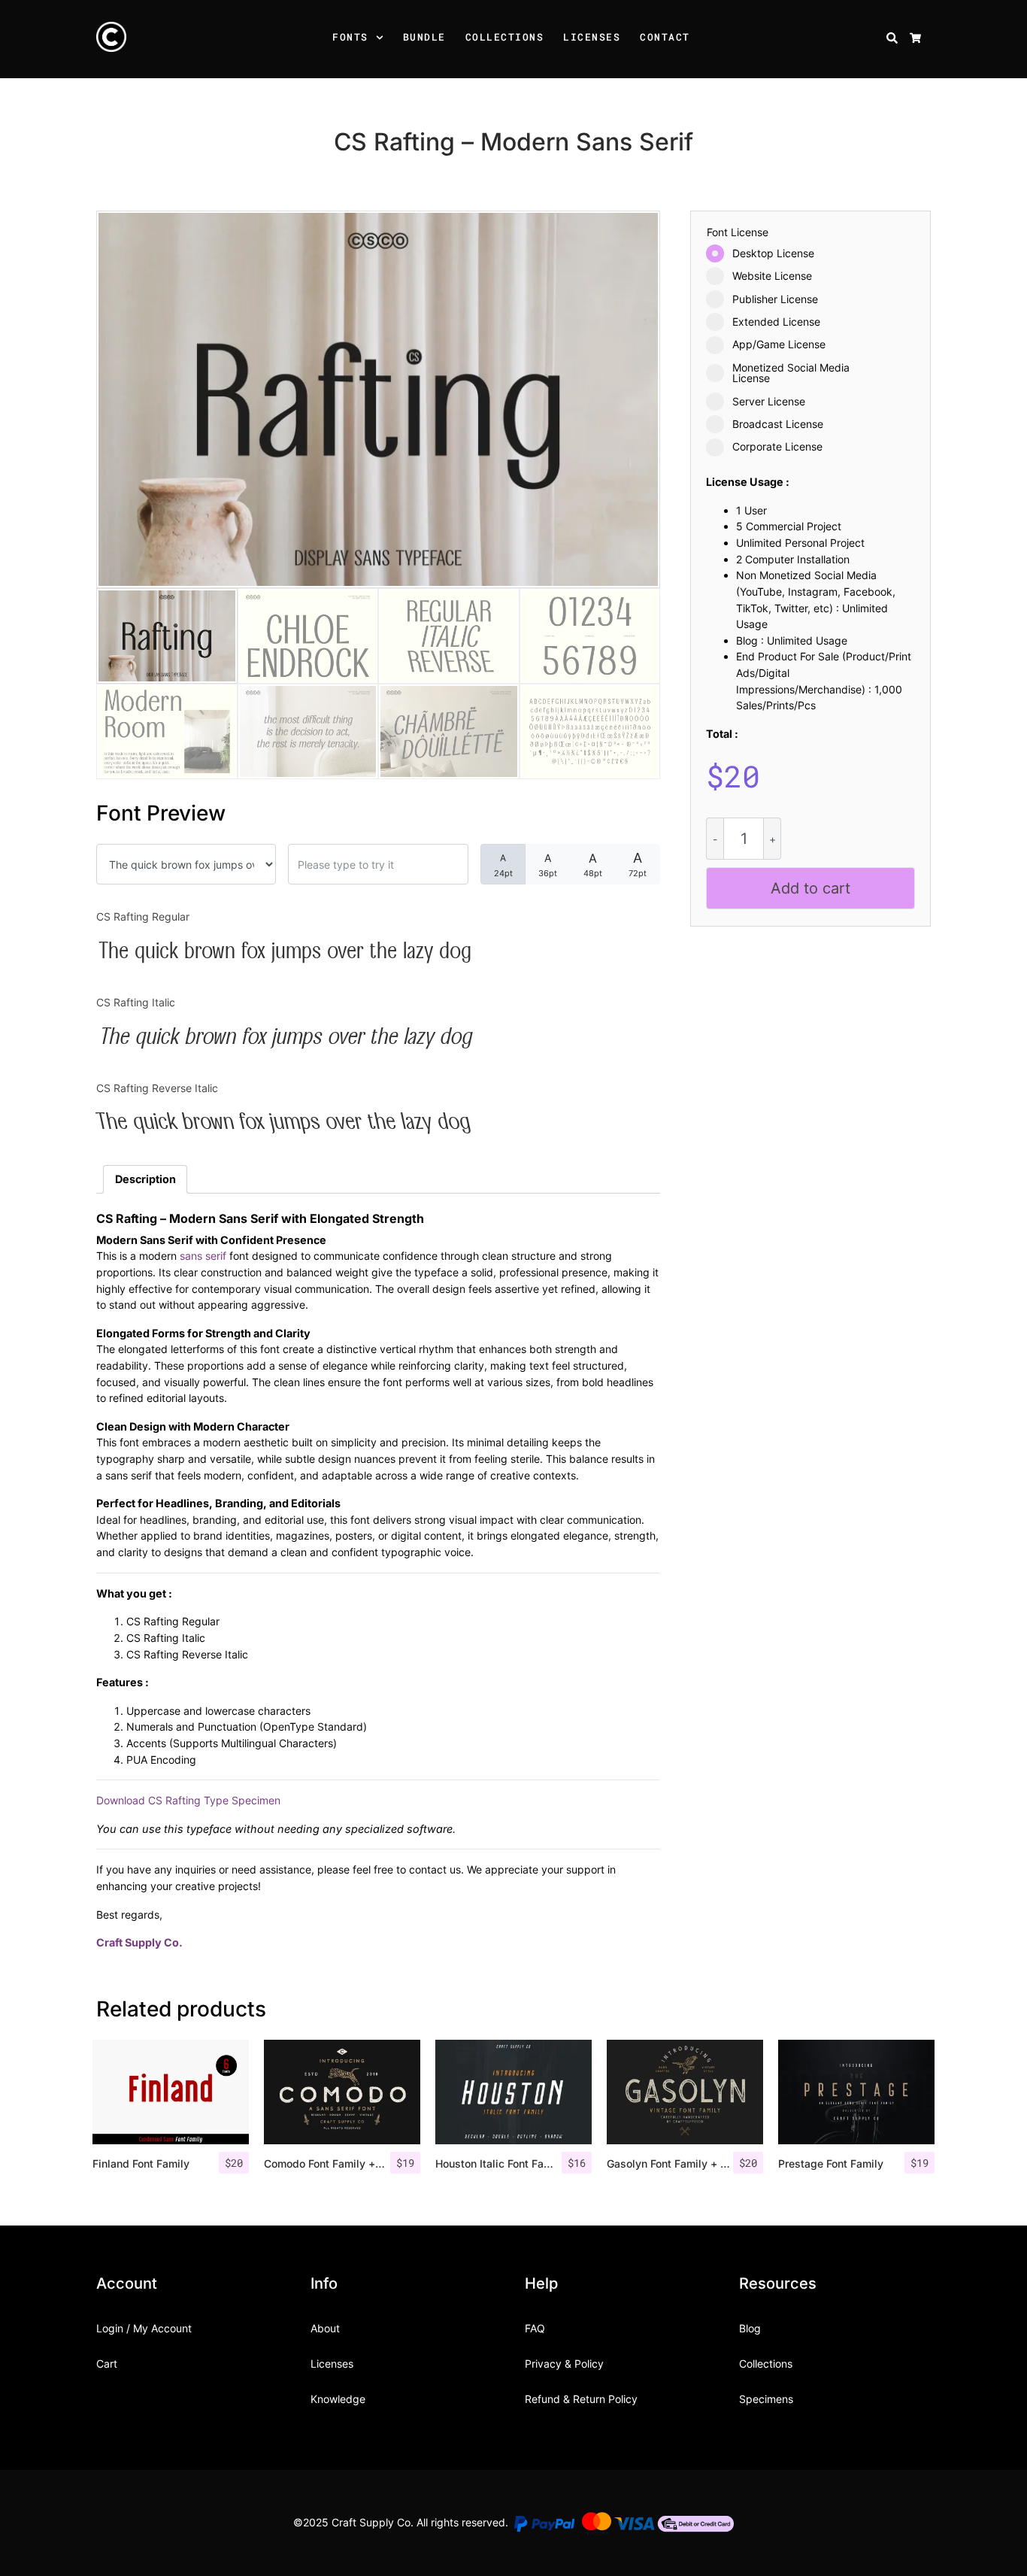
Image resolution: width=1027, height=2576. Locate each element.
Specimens (766, 2399)
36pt (548, 865)
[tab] (145, 1179)
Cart (107, 2364)
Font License (738, 232)
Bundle (424, 37)
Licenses (592, 37)
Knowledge (338, 2399)
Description (145, 1179)
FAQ (535, 2328)
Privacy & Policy (564, 2364)
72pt (638, 864)
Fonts (350, 37)
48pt (593, 865)
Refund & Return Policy (581, 2399)
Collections (505, 37)
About (325, 2328)
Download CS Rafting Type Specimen (188, 1800)
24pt (503, 865)
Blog (750, 2328)
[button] (382, 39)
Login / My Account (144, 2328)
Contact (665, 37)
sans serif (203, 1256)
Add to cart (810, 888)
